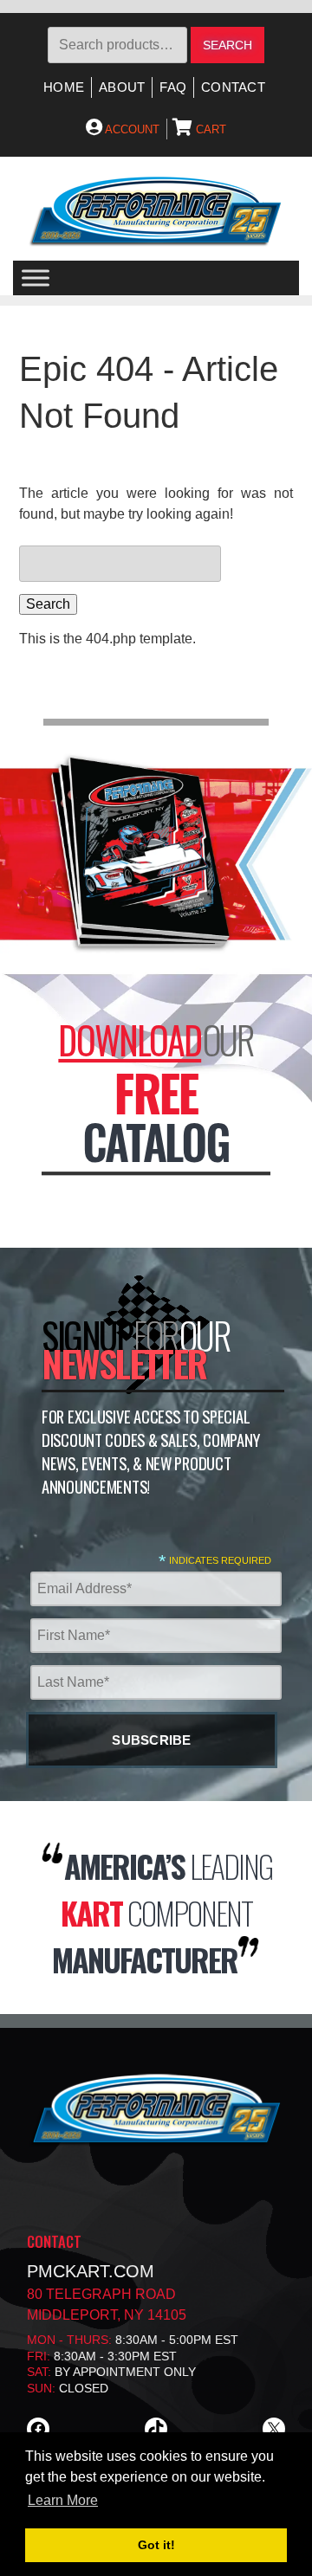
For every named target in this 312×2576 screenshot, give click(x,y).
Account (131, 129)
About (122, 87)
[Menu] (36, 278)
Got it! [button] (156, 2545)
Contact (233, 87)
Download (130, 1039)
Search (227, 45)
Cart (209, 129)
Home (64, 87)
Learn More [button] (63, 2500)
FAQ (173, 87)
